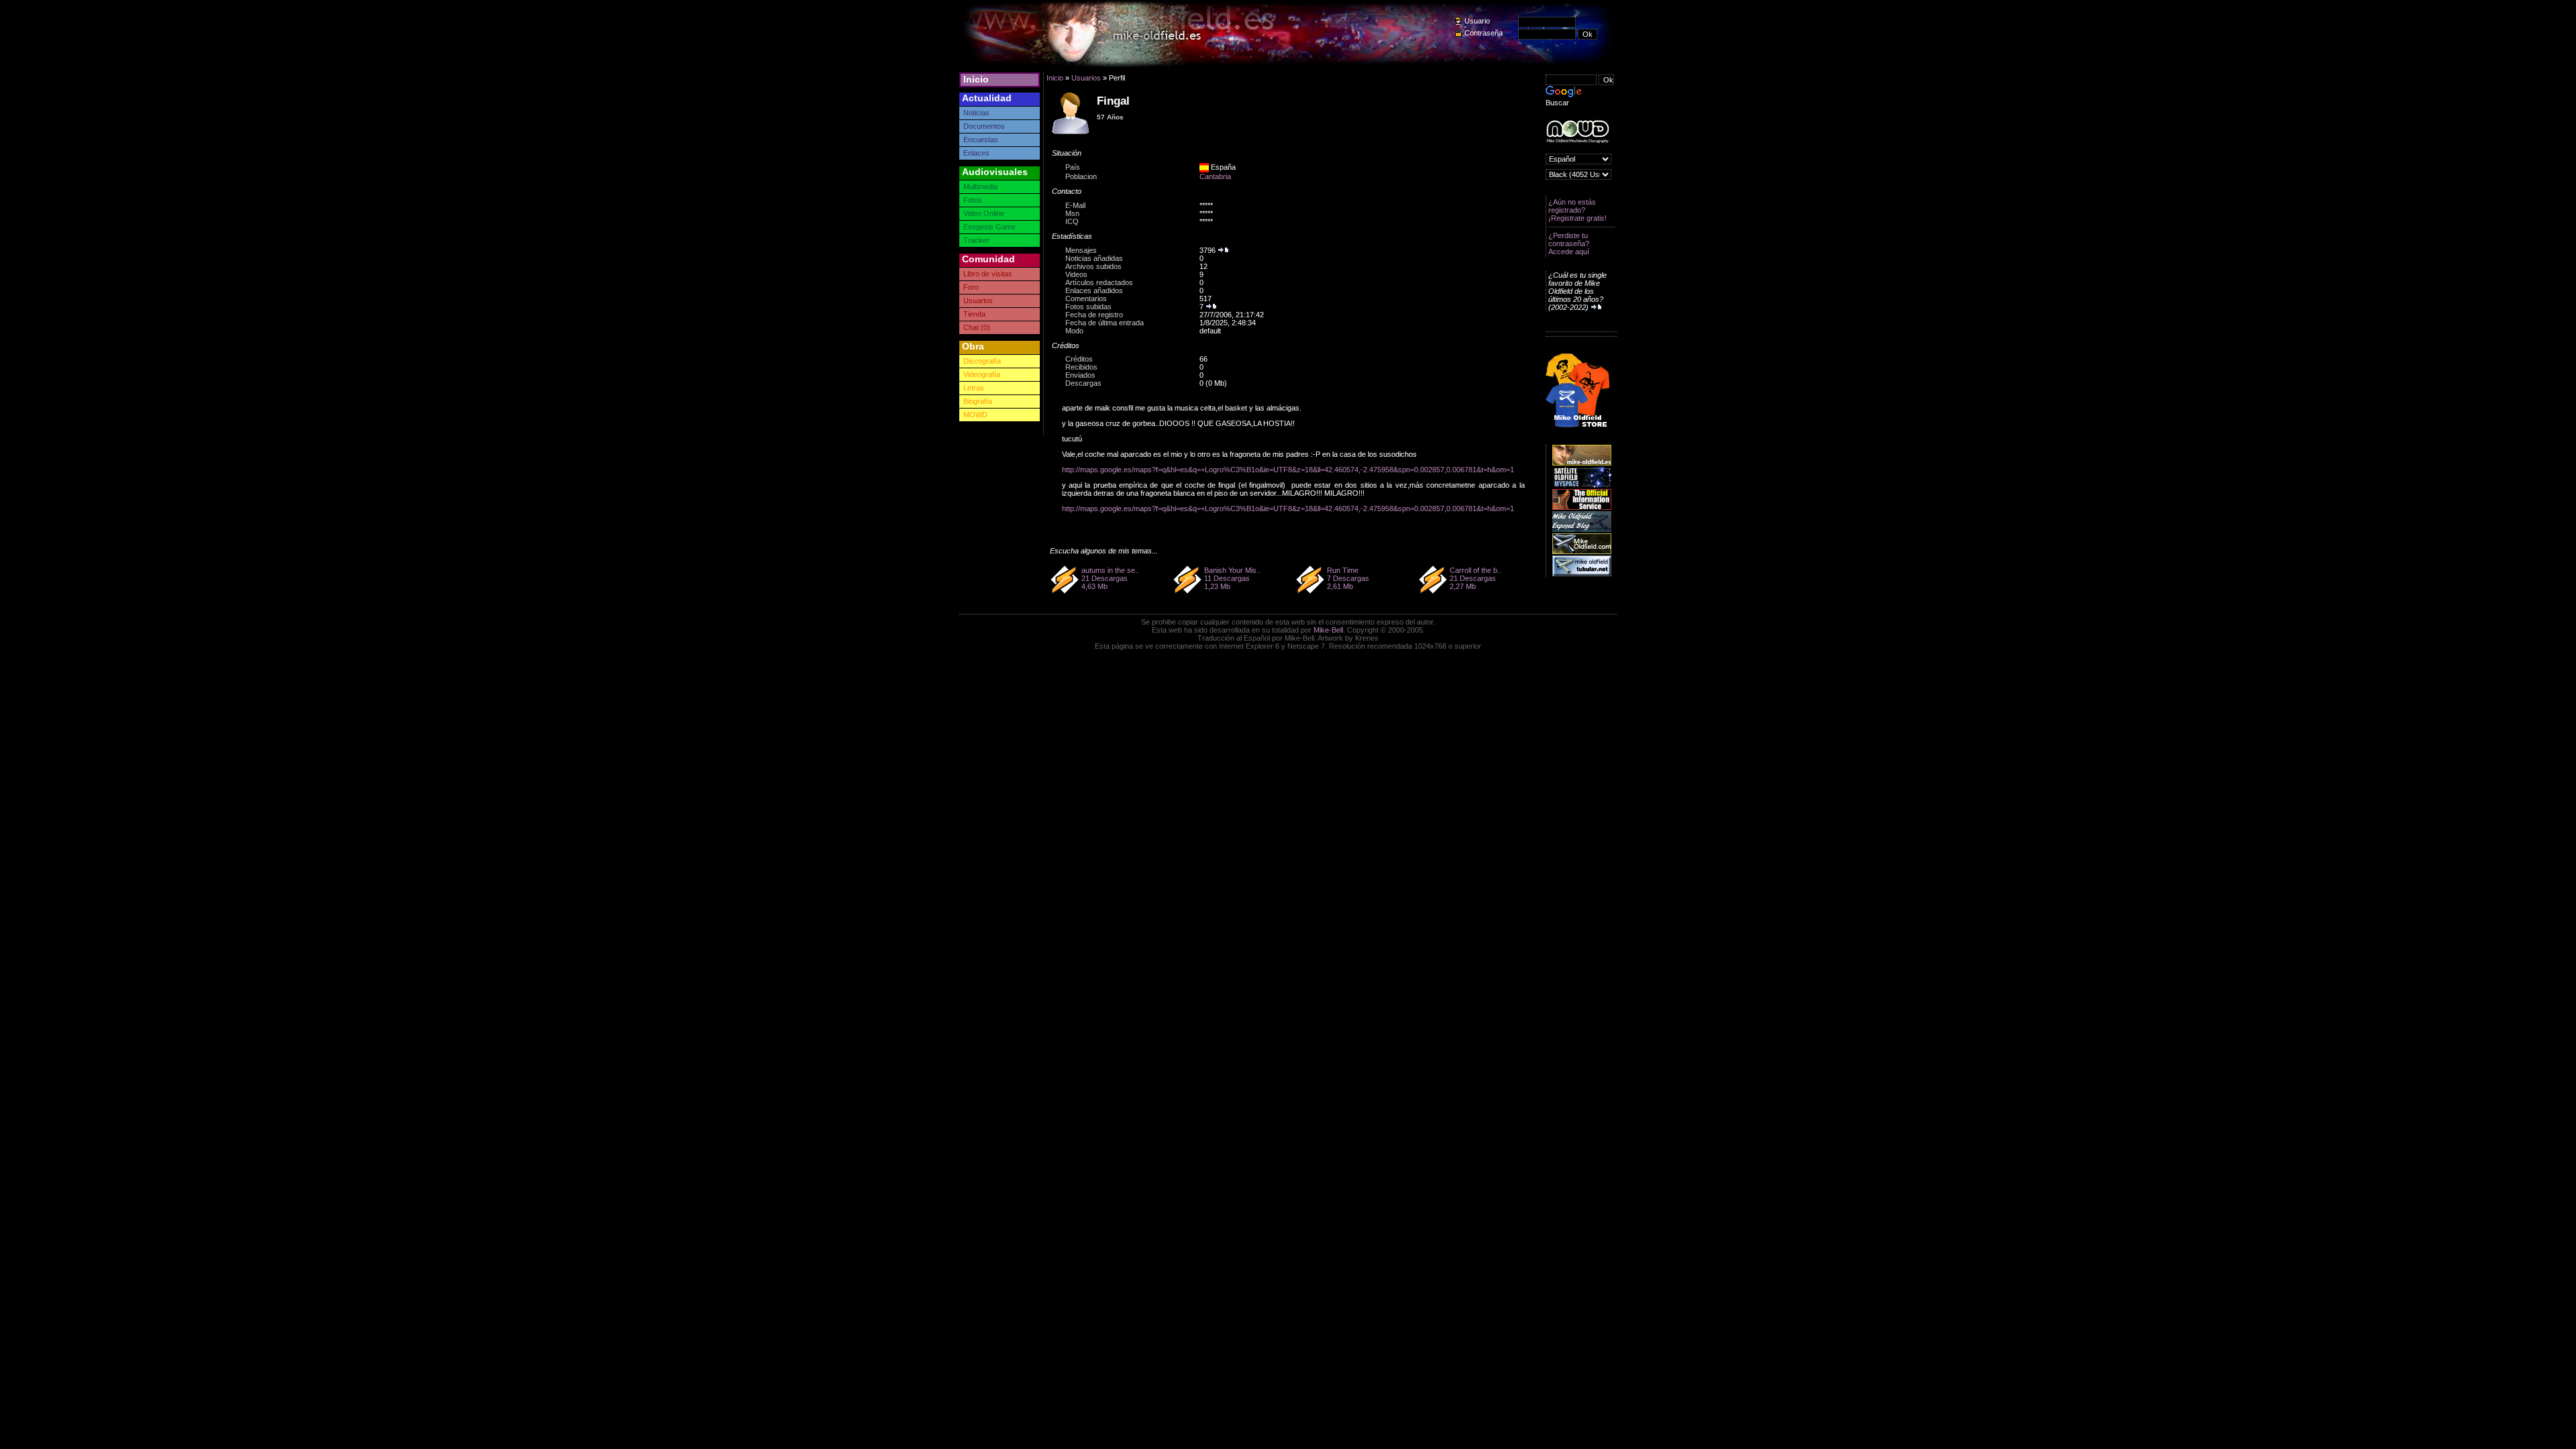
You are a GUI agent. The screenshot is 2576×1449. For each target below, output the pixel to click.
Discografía (982, 361)
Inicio (976, 79)
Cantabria (1215, 176)
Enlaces (976, 153)
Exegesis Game (989, 227)
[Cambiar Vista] (1071, 133)
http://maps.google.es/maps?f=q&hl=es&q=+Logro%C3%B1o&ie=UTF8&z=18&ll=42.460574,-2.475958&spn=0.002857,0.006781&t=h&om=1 (1288, 470)
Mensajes (1081, 250)
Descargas (1083, 383)
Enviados (1080, 375)
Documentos (984, 126)
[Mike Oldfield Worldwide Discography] (1577, 132)
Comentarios (1086, 299)
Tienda (974, 314)
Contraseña (1484, 33)
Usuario (1477, 21)
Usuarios (978, 301)
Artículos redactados (1099, 282)
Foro (971, 287)
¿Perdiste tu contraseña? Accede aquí (1569, 244)
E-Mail (1075, 205)
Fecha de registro (1094, 315)
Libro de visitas (988, 274)
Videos (1076, 274)
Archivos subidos (1093, 266)
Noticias (976, 113)
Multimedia (980, 186)
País (1073, 167)
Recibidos (1081, 367)
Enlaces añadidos (1094, 290)
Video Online (984, 213)
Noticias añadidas (1094, 258)
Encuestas (981, 140)
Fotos (973, 200)
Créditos (1079, 359)
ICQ (1072, 221)
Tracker (976, 240)
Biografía (978, 401)
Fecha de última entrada (1105, 323)
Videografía (982, 374)
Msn (1072, 213)
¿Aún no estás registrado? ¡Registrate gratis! (1577, 210)
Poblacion (1081, 176)
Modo (1074, 331)
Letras (974, 388)
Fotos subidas (1088, 307)
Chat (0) (977, 327)
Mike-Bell (1328, 630)
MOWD (975, 415)
